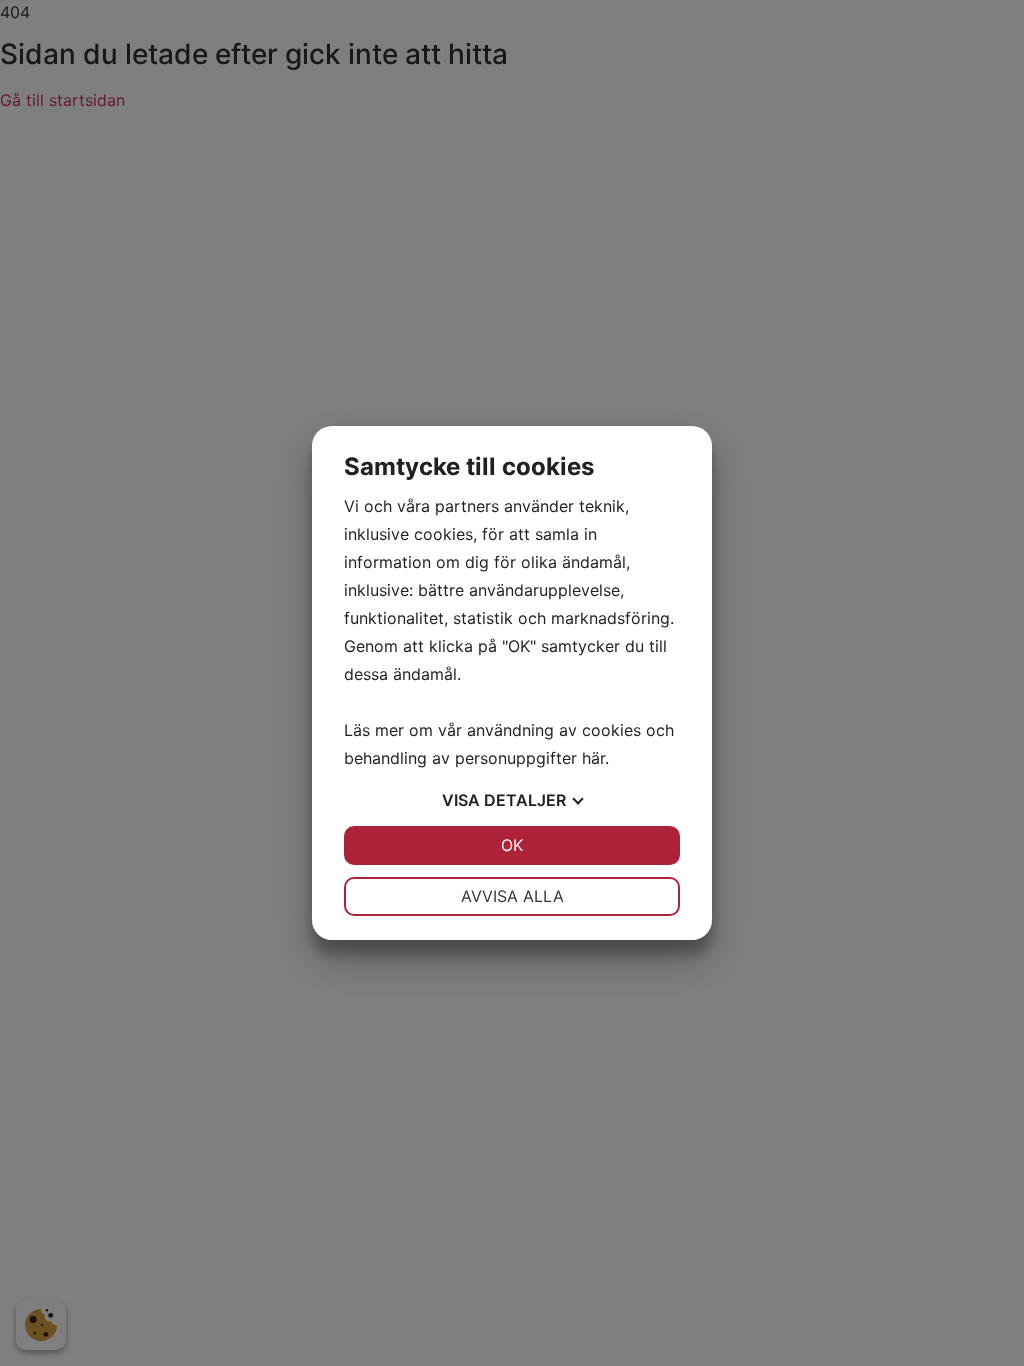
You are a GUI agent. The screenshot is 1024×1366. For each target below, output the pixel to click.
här (593, 758)
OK (512, 845)
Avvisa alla (512, 896)
